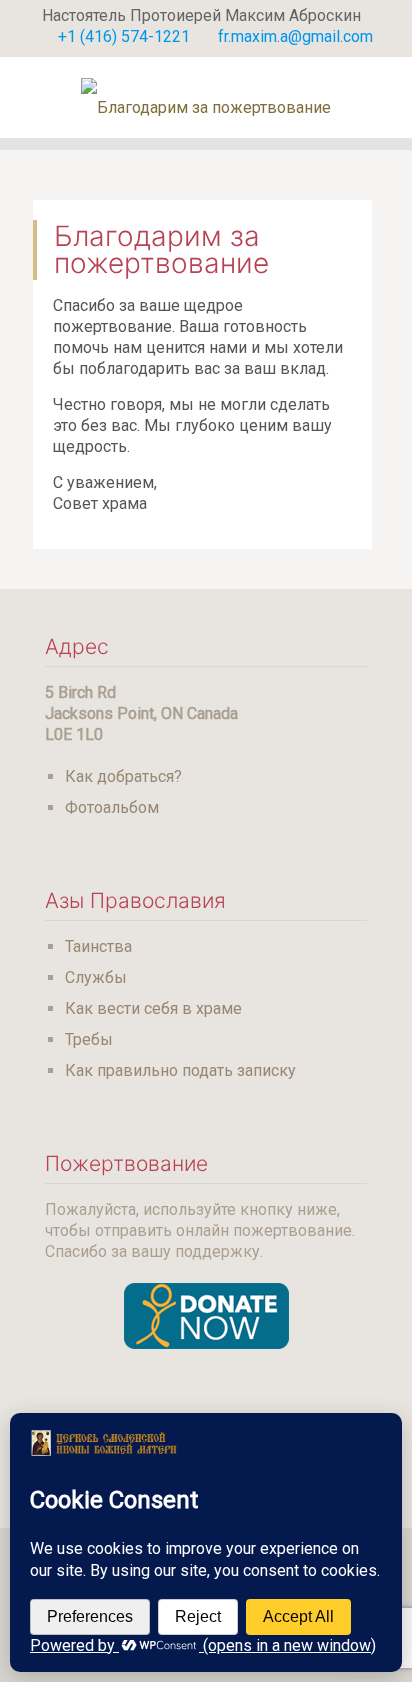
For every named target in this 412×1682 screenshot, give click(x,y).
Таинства (98, 946)
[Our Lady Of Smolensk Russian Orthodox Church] (206, 97)
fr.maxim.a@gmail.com (295, 36)
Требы (89, 1039)
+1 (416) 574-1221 (124, 36)
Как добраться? (123, 776)
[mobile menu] (385, 97)
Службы (96, 977)
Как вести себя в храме (153, 1008)
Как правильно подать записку (180, 1070)
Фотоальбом (112, 807)
